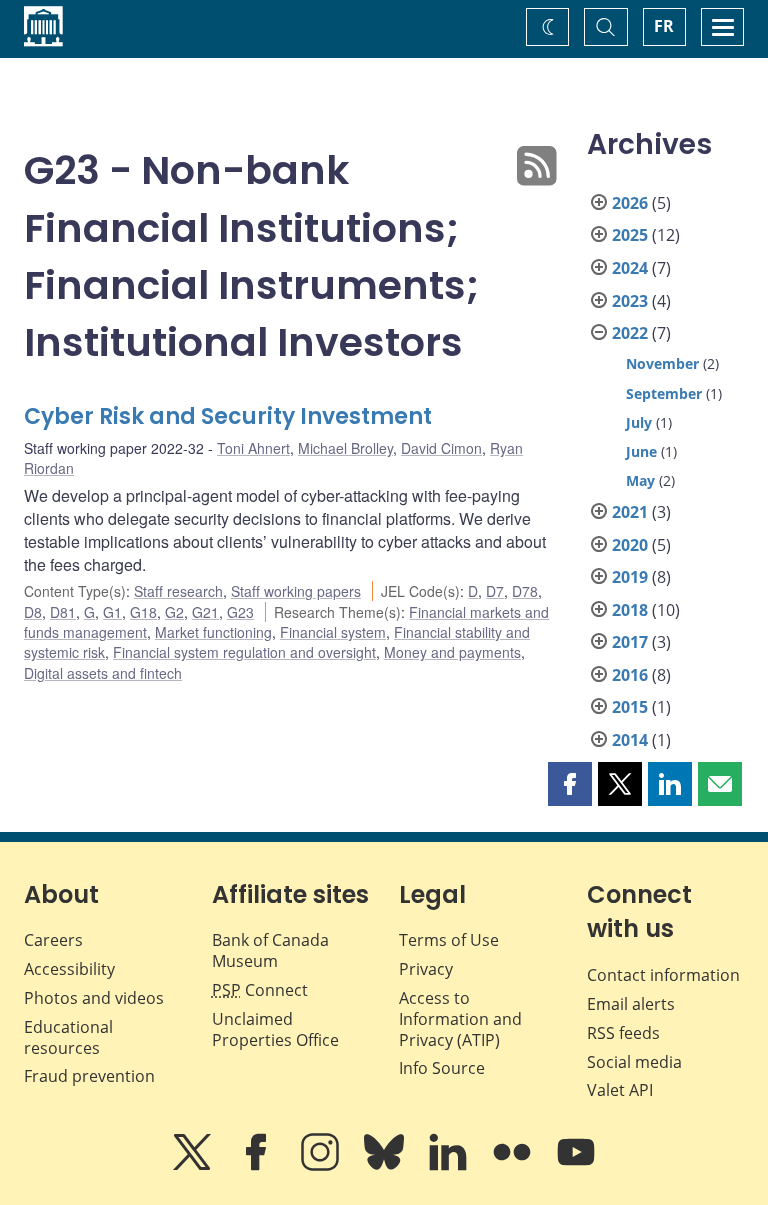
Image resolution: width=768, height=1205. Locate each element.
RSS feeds (623, 1033)
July (639, 422)
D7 (495, 591)
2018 (630, 610)
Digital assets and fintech (103, 673)
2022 (630, 333)
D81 (63, 612)
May (640, 480)
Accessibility (69, 969)
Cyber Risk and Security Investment (228, 416)
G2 (174, 612)
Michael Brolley (345, 448)
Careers (53, 940)
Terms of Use (449, 940)
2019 (630, 577)
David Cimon (441, 448)
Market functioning (213, 632)
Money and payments (452, 652)
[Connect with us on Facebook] (258, 1166)
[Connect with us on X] (194, 1166)
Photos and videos (94, 998)
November (662, 363)
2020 (630, 545)
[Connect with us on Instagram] (322, 1166)
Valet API (620, 1090)
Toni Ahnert (253, 448)
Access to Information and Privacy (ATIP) (460, 1019)
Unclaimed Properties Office (275, 1029)
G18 (143, 612)
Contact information (663, 975)
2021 (630, 512)
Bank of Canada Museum (270, 950)
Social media (634, 1062)
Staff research (178, 591)
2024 (630, 268)
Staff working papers (296, 591)
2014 (630, 740)
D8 (33, 612)
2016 (630, 675)
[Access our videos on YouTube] (576, 1166)
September (664, 393)
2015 (630, 707)
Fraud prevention (89, 1076)
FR (664, 26)
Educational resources (68, 1037)
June (641, 451)
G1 (112, 612)
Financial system (333, 632)
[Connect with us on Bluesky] (386, 1166)
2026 (630, 203)
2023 (630, 301)
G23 (240, 612)
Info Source (442, 1068)
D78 (525, 591)
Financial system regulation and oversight (244, 652)
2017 (630, 642)
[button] (570, 784)
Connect (260, 990)
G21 (205, 612)
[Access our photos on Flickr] (514, 1166)
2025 (630, 235)
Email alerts (631, 1004)
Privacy (426, 969)
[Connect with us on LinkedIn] (450, 1166)
